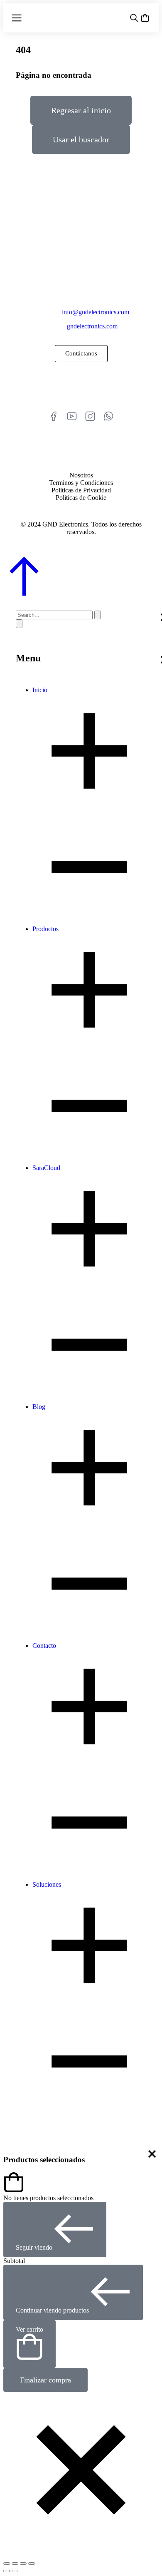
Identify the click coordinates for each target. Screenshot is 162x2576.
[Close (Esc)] (7, 2564)
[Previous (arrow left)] (7, 2571)
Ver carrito (29, 2329)
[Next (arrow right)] (15, 2571)
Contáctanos (81, 353)
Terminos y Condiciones (81, 483)
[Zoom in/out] (32, 2564)
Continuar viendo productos (52, 2310)
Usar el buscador (81, 139)
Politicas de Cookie (81, 498)
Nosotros (81, 475)
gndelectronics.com (92, 326)
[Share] (15, 2564)
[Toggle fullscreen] (23, 2564)
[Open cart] (145, 18)
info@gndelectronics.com (96, 312)
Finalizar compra (45, 2380)
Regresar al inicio (81, 110)
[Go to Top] (24, 594)
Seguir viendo (34, 2247)
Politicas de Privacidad (81, 490)
